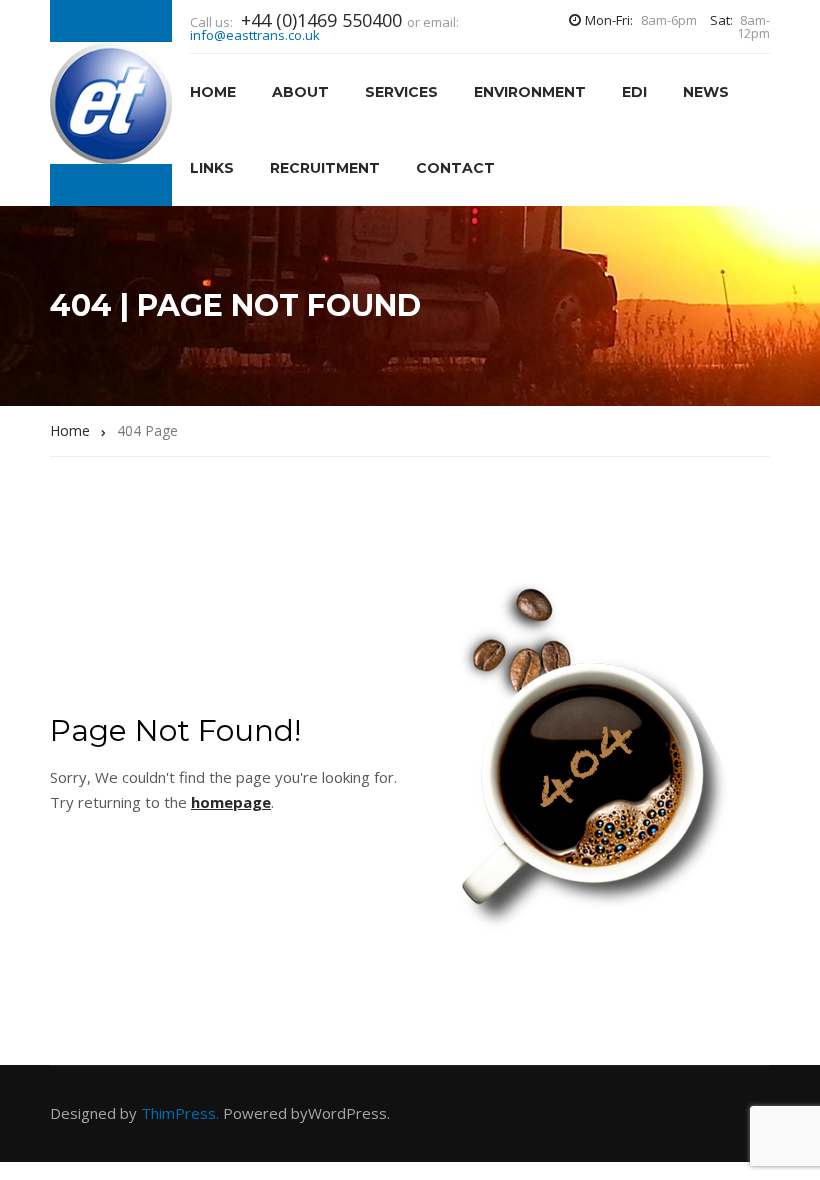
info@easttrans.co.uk (255, 35)
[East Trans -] (111, 103)
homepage (231, 802)
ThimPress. (180, 1113)
